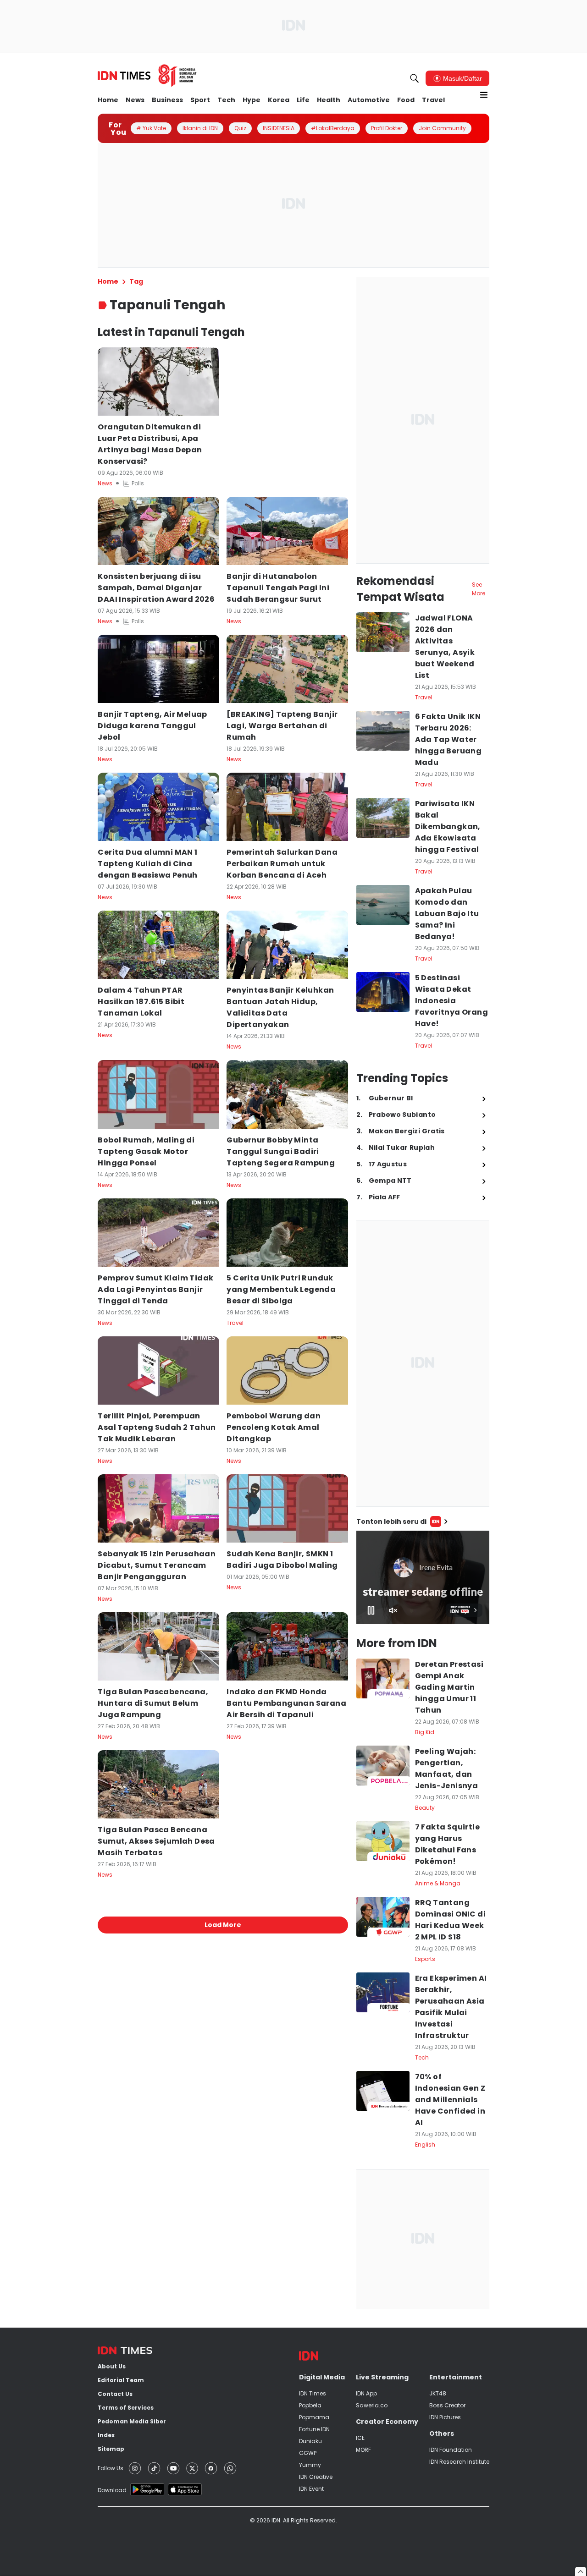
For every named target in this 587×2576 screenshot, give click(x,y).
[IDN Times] (147, 76)
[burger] (484, 95)
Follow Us (111, 2468)
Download (112, 2490)
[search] (415, 78)
